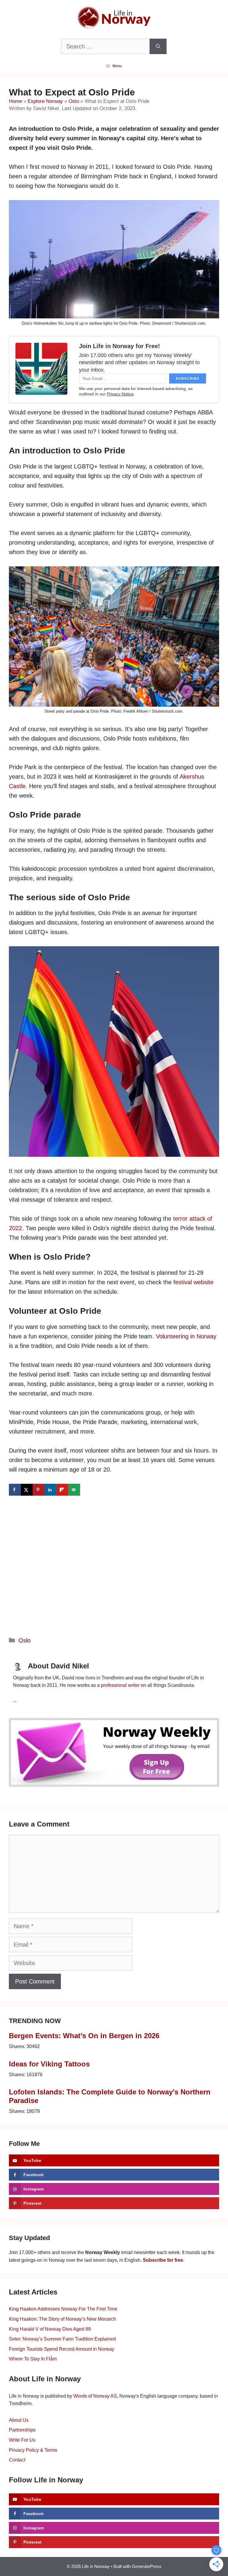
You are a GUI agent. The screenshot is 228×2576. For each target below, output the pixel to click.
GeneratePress (147, 2566)
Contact (17, 2460)
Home (15, 101)
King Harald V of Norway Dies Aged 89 (50, 2329)
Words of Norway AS (95, 2396)
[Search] (158, 46)
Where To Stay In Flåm (33, 2359)
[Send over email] (74, 1490)
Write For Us (22, 2440)
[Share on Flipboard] (62, 1490)
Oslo (74, 101)
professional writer (120, 1685)
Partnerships (22, 2430)
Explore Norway (45, 101)
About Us (19, 2420)
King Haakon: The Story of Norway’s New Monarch (62, 2319)
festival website (193, 1282)
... (15, 1700)
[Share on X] (27, 1490)
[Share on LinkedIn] (50, 1490)
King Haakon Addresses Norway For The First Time (63, 2309)
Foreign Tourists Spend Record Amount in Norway (62, 2349)
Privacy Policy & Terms (33, 2450)
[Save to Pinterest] (39, 1490)
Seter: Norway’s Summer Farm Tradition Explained (62, 2339)
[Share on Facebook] (15, 1490)
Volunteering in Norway (186, 1336)
